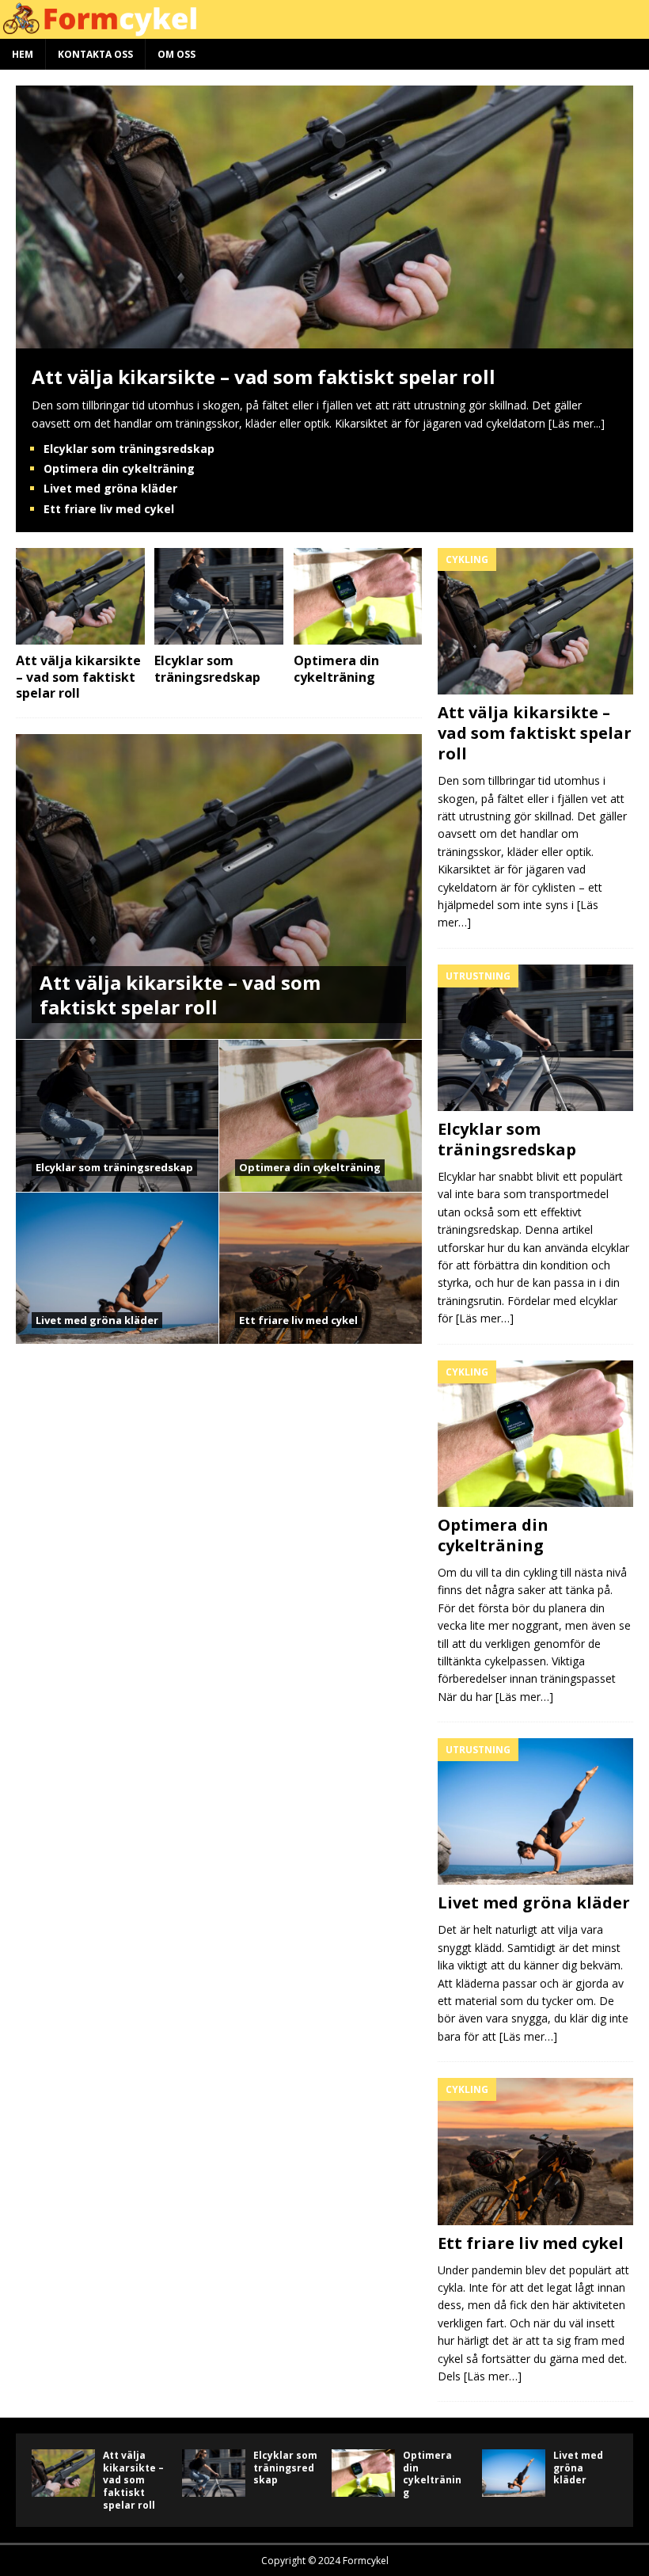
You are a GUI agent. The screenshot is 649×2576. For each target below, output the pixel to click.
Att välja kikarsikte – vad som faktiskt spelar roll (264, 377)
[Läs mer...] (577, 423)
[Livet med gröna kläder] (535, 1811)
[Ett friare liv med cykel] (535, 2151)
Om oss (176, 54)
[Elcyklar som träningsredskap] (219, 596)
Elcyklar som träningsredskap (129, 449)
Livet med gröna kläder (110, 488)
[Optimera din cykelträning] (358, 596)
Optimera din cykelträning (119, 468)
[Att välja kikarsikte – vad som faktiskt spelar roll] (324, 339)
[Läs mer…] (485, 1318)
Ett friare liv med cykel (109, 509)
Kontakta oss (95, 54)
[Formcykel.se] (324, 30)
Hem (23, 54)
